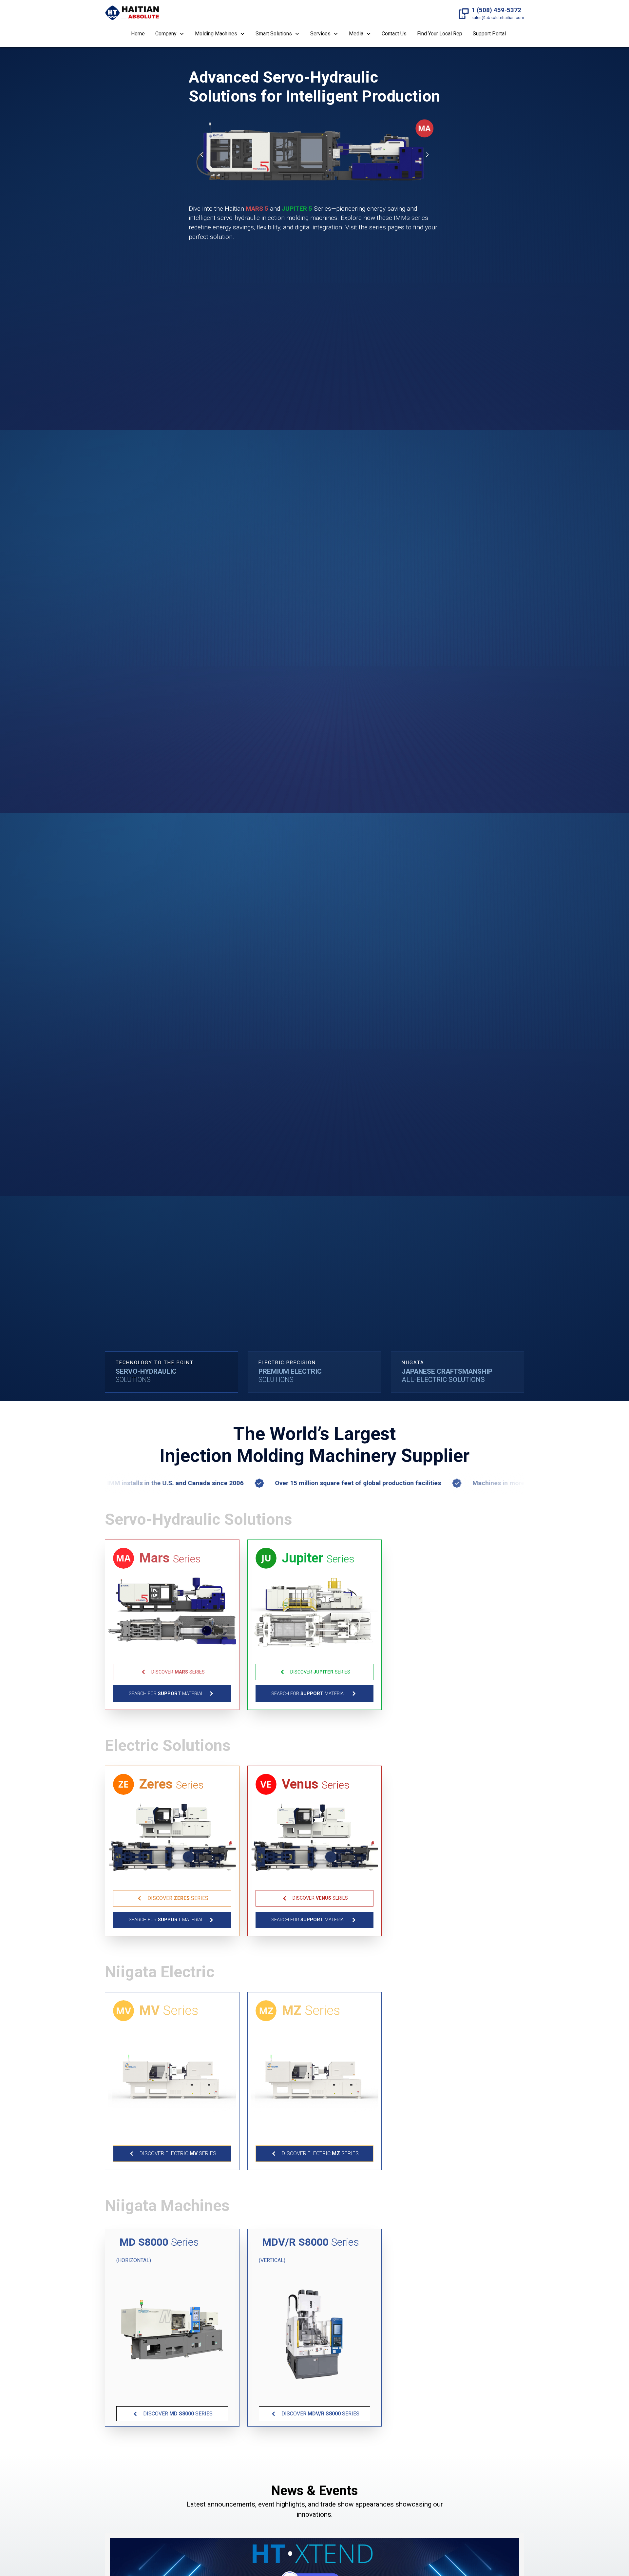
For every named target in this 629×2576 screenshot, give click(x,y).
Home (138, 34)
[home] (132, 14)
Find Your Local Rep (440, 34)
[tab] (172, 1372)
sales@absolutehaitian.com (498, 18)
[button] (170, 34)
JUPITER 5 (297, 209)
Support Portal (489, 34)
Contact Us (394, 34)
